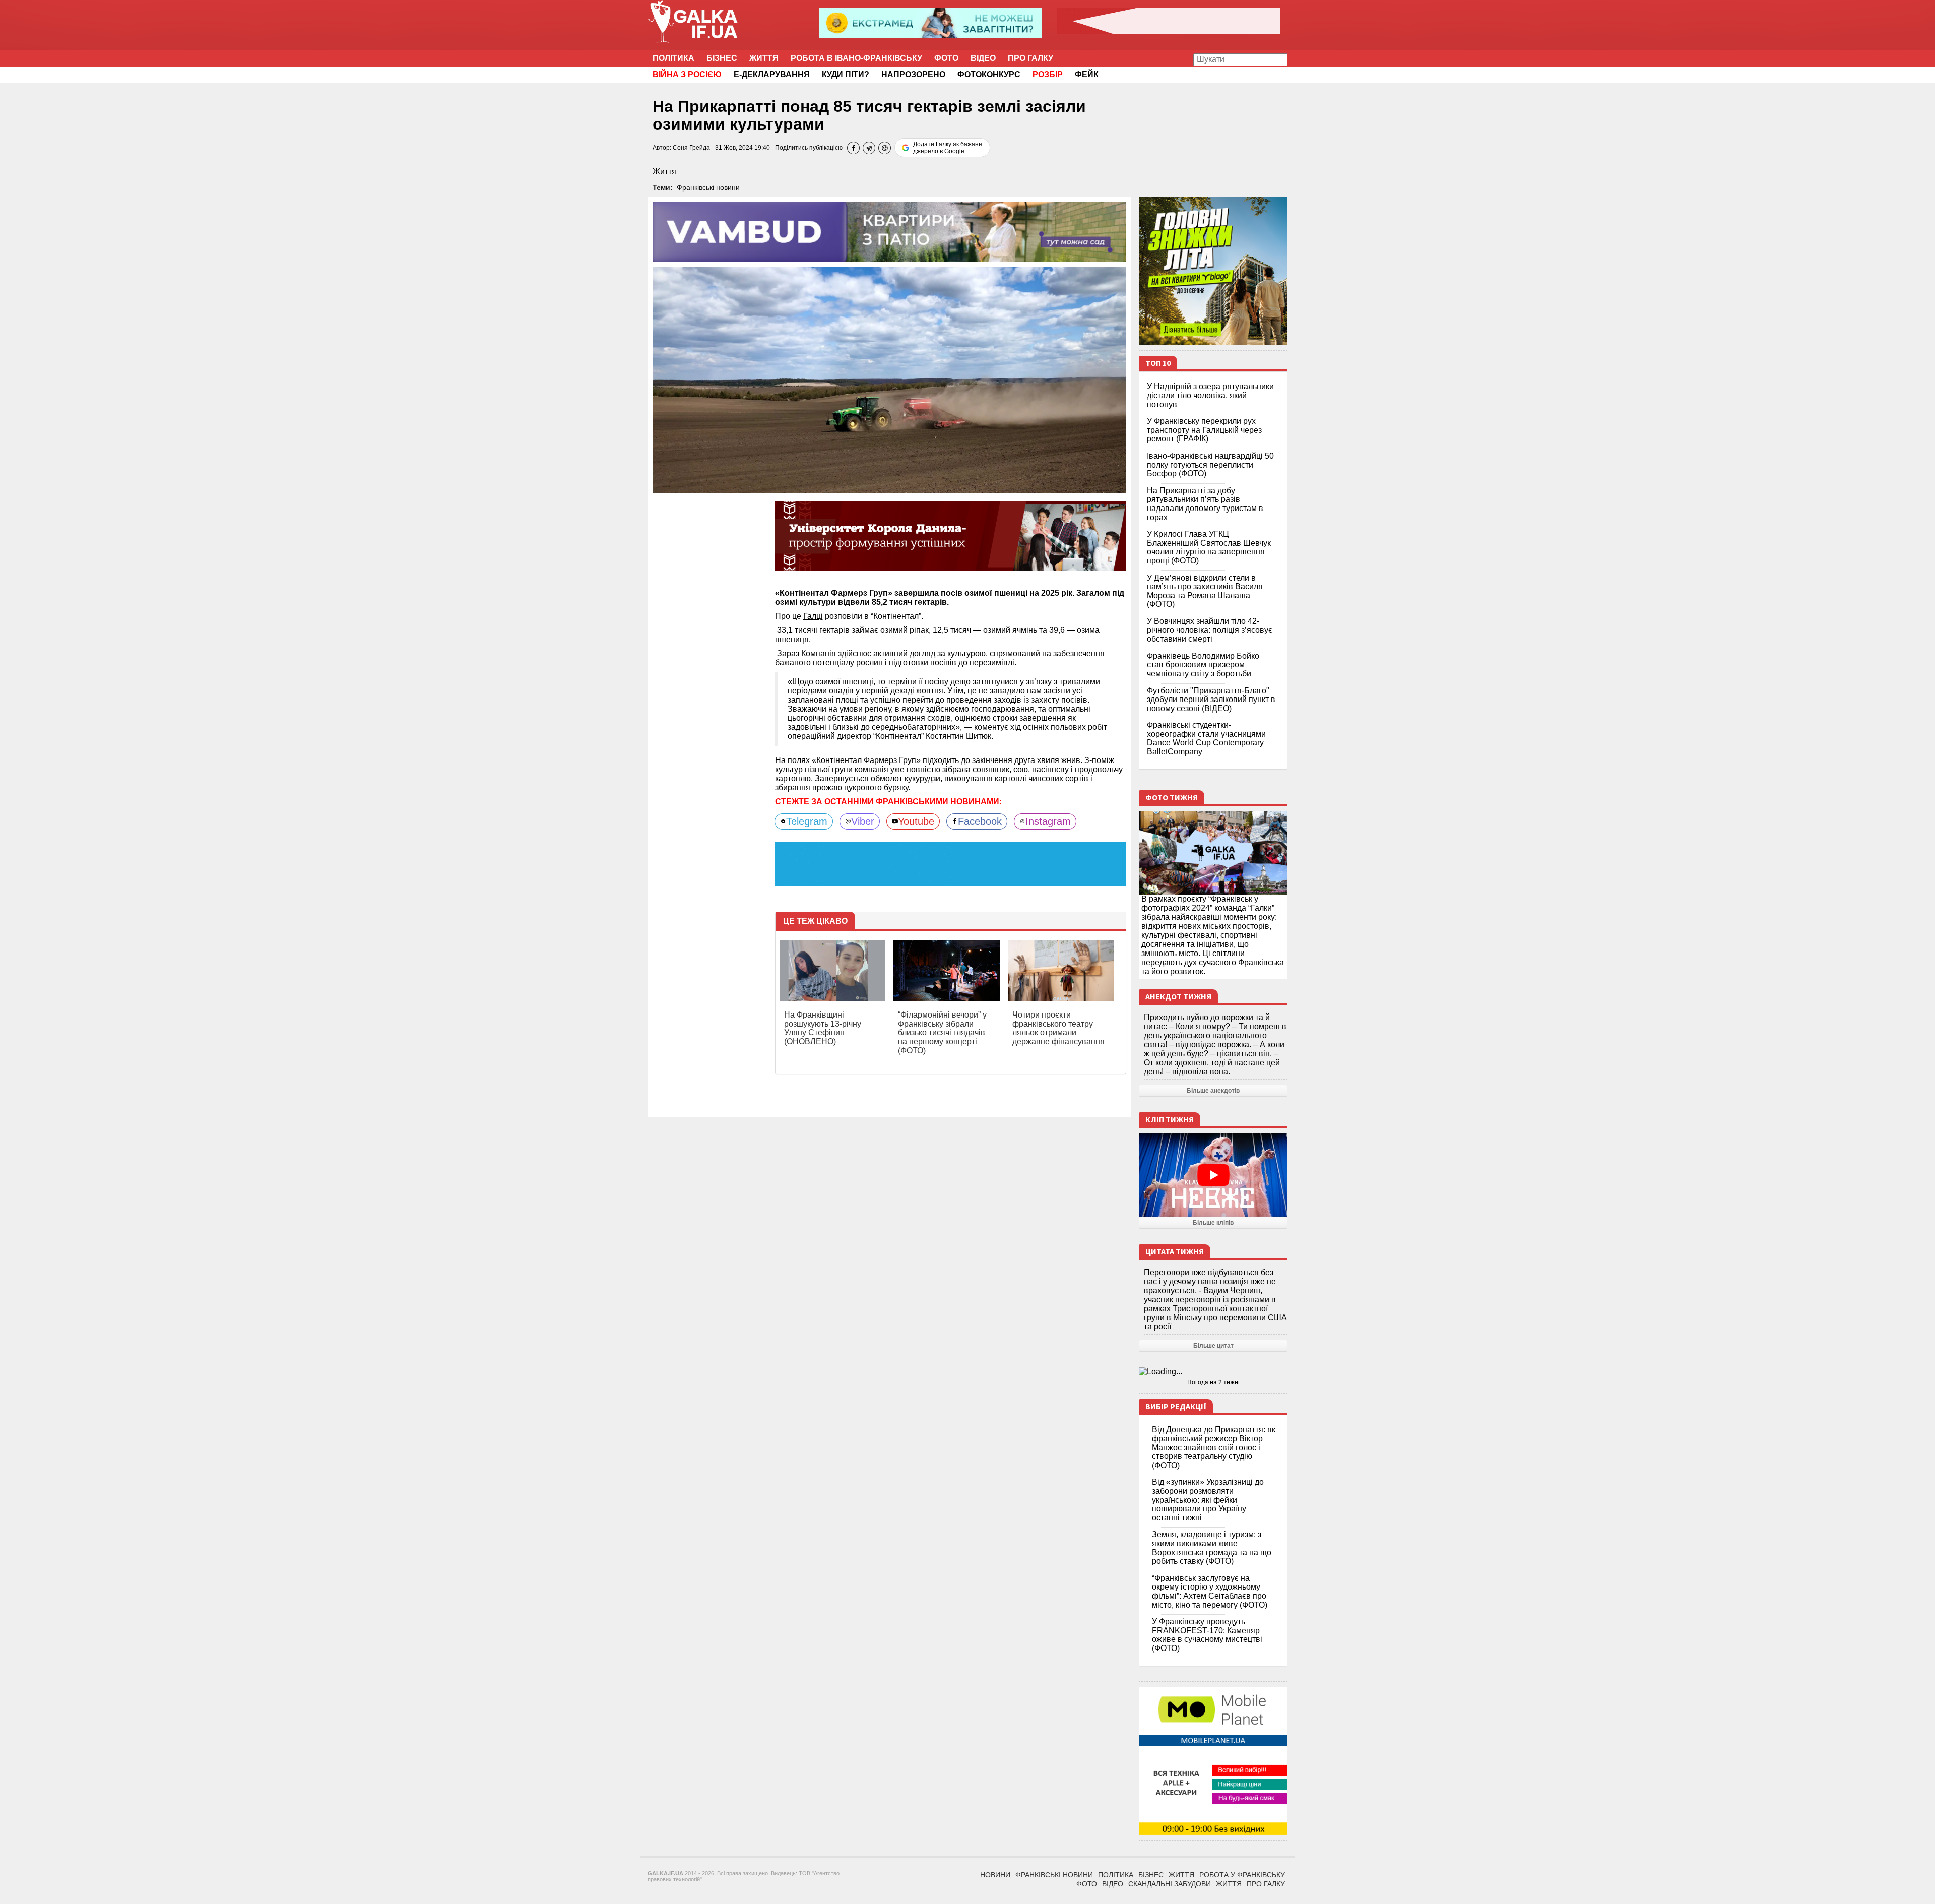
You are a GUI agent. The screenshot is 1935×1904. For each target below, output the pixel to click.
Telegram (807, 821)
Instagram (1048, 821)
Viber (863, 821)
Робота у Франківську (1242, 1875)
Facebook (980, 821)
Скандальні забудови (1170, 1884)
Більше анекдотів (1213, 1091)
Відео (983, 58)
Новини (995, 1875)
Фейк (1087, 74)
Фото (946, 58)
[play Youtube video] (1213, 1175)
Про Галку (1030, 58)
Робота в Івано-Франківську (856, 58)
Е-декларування (772, 74)
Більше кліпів (1213, 1223)
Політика (673, 58)
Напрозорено (913, 74)
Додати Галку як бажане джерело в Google (948, 148)
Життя (764, 58)
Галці (813, 616)
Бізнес (722, 58)
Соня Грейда (691, 148)
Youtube (916, 821)
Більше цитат (1213, 1346)
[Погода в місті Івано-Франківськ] (1213, 1372)
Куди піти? (846, 74)
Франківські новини (708, 187)
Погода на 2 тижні (1213, 1382)
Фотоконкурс (989, 74)
